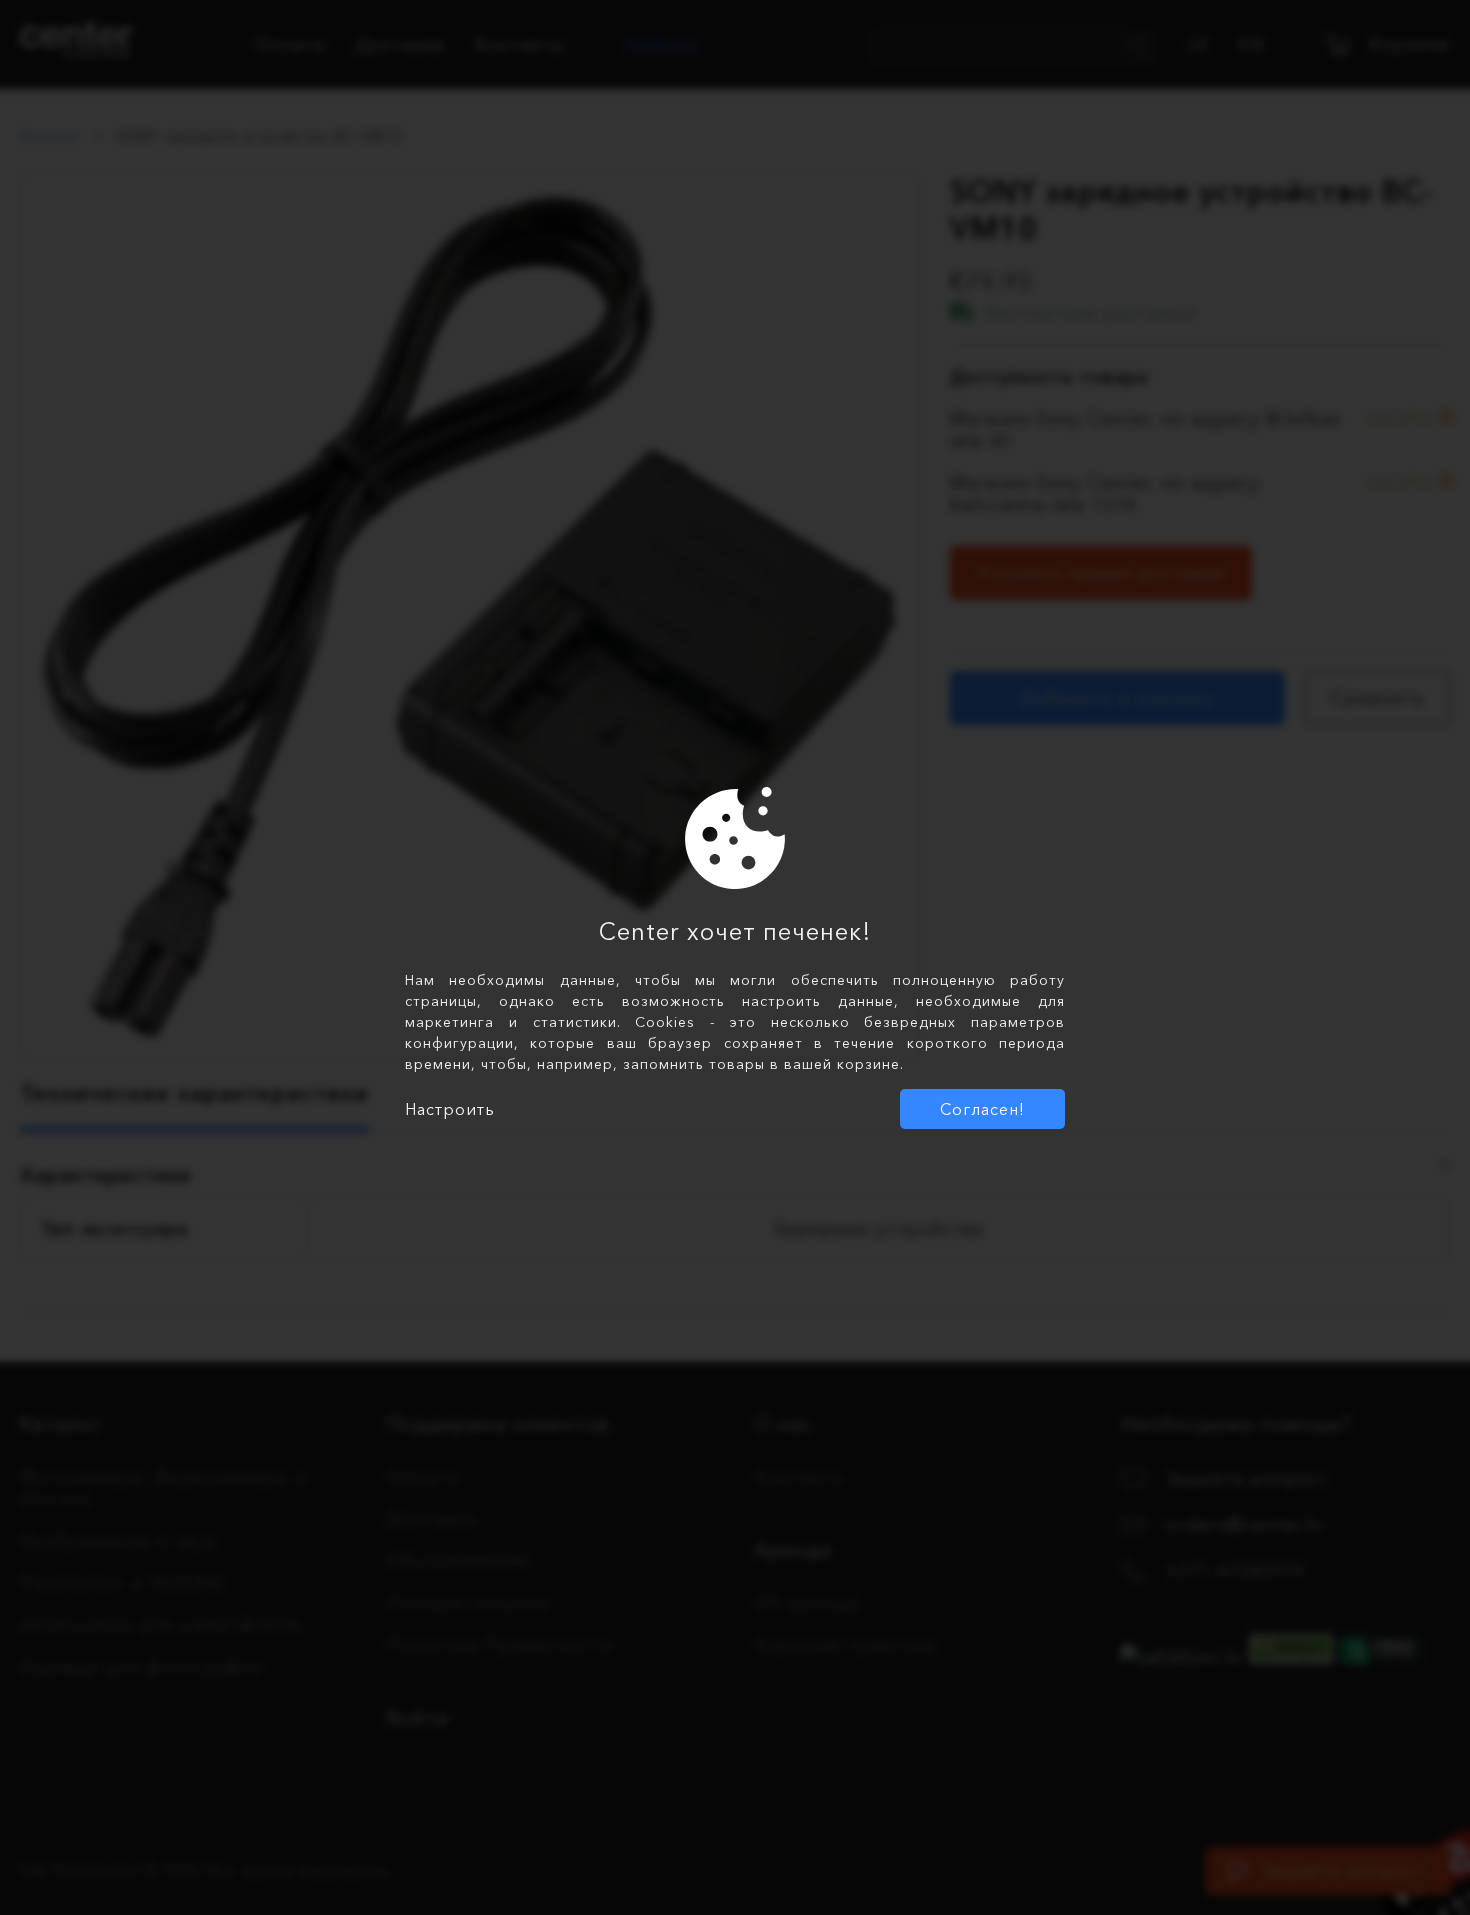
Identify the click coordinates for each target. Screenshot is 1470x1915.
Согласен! (982, 1109)
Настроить (450, 1109)
